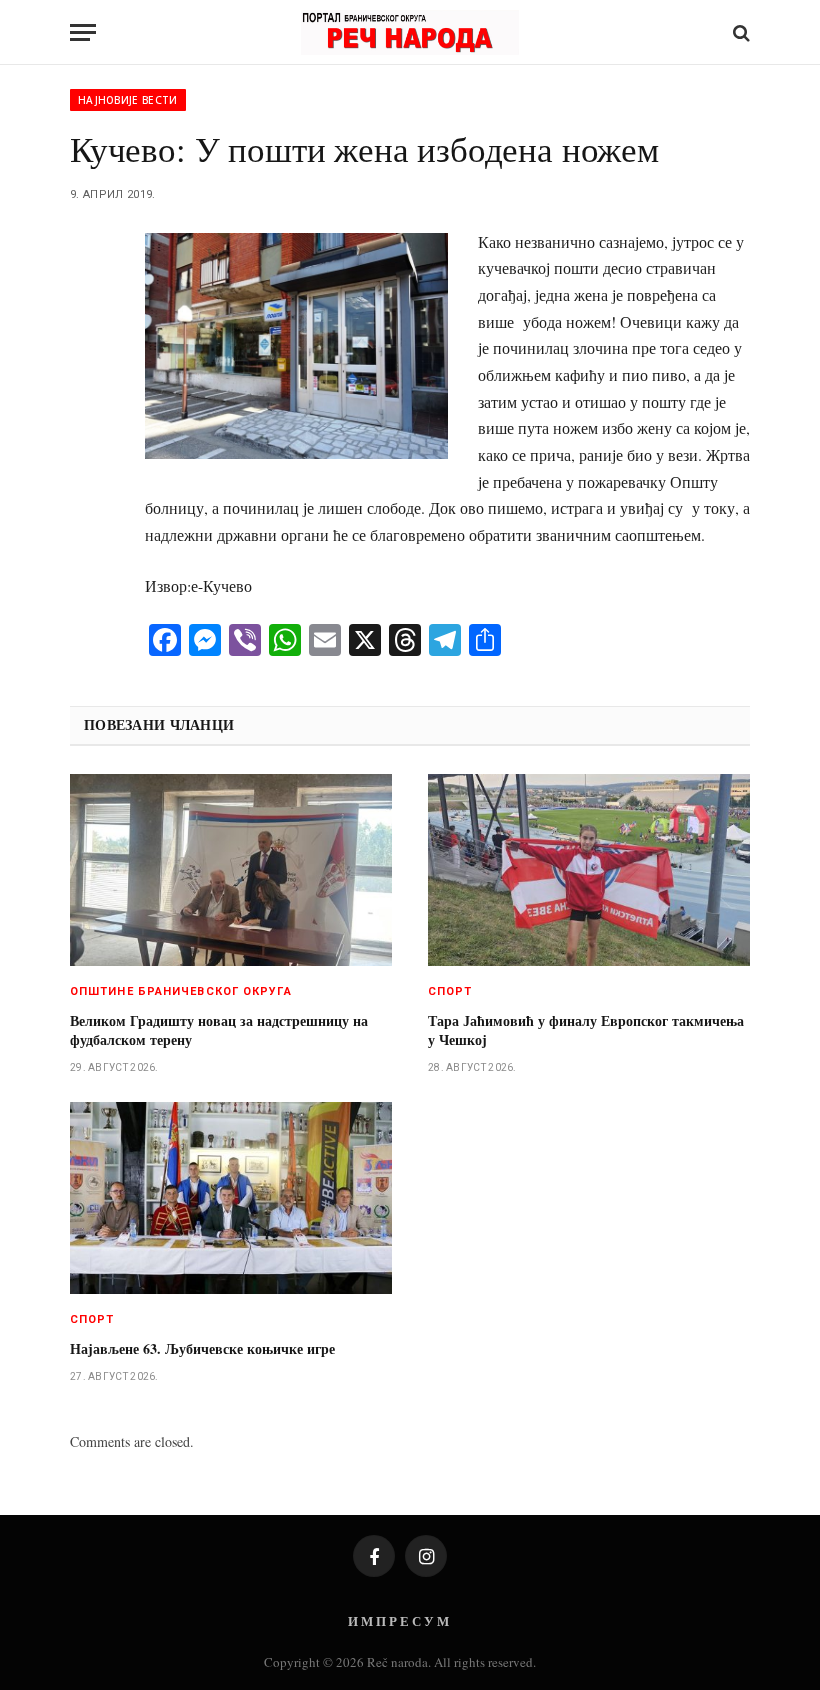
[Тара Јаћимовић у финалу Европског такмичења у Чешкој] (589, 870)
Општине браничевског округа (181, 991)
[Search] (739, 32)
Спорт (450, 991)
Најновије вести (128, 100)
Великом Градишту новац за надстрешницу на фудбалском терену (219, 1030)
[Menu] (83, 32)
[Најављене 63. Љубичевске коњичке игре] (231, 1198)
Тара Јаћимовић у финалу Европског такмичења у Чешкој (586, 1030)
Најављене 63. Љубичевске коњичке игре (202, 1348)
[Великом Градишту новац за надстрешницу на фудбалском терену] (231, 870)
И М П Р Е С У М (398, 1620)
